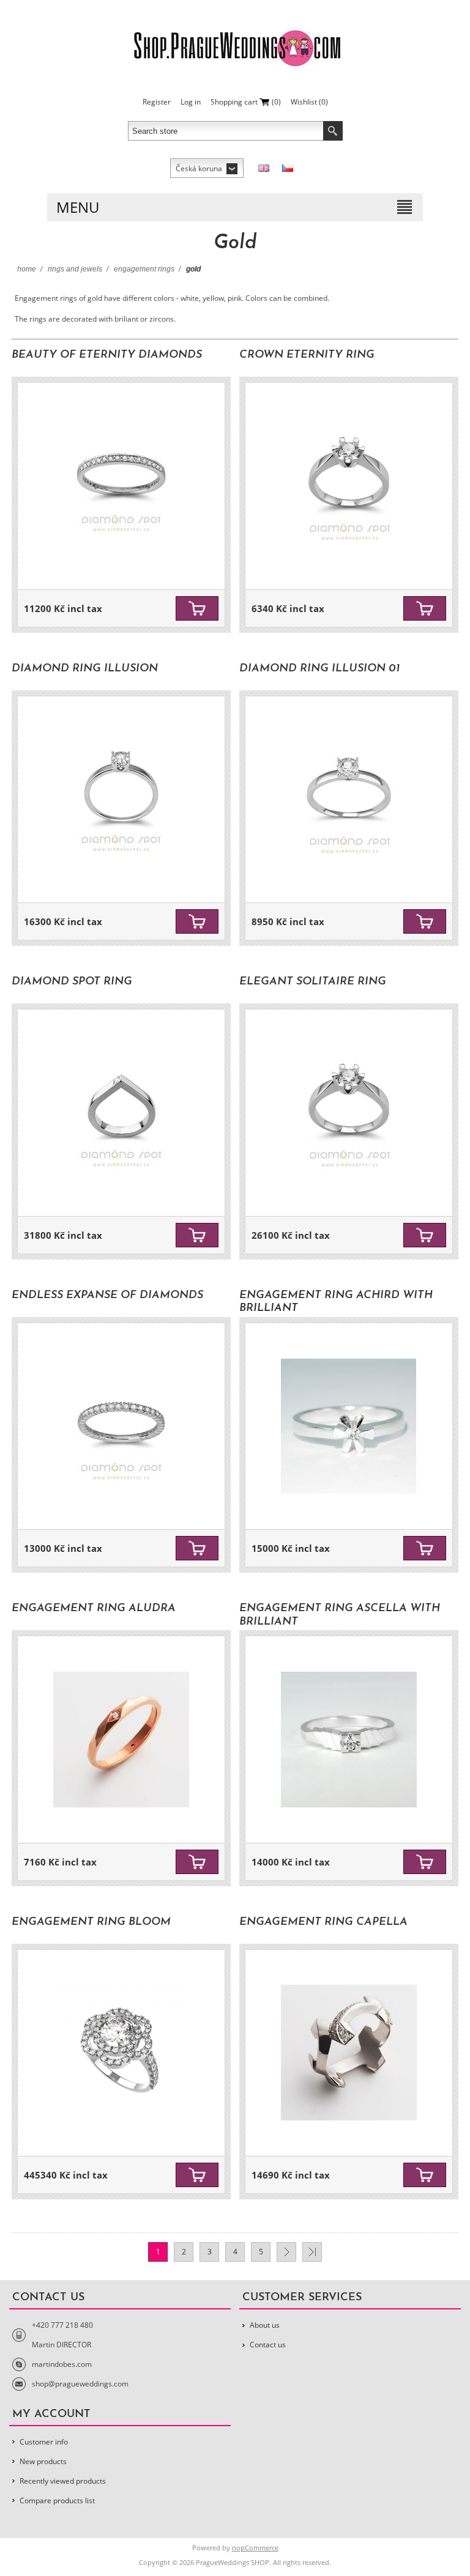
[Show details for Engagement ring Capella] (349, 2053)
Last (312, 2252)
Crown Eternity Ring (307, 355)
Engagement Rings (144, 269)
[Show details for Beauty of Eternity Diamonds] (121, 486)
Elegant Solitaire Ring (313, 982)
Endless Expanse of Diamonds (107, 1296)
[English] (264, 168)
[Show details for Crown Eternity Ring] (349, 486)
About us (265, 2325)
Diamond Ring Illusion (85, 669)
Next (286, 2252)
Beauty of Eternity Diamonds (107, 355)
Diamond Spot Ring (72, 982)
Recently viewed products (63, 2481)
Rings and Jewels (75, 269)
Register (157, 102)
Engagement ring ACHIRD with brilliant (336, 1302)
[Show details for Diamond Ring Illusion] (121, 800)
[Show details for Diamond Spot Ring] (121, 1113)
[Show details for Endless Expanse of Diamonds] (121, 1426)
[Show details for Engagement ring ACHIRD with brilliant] (349, 1426)
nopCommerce (255, 2548)
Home (27, 269)
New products (43, 2461)
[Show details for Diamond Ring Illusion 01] (349, 800)
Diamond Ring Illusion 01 (319, 669)
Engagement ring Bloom (91, 1922)
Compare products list (57, 2500)
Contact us (268, 2345)
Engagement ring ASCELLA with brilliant (340, 1615)
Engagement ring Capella (323, 1922)
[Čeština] (288, 168)
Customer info (44, 2442)
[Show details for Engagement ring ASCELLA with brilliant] (349, 1740)
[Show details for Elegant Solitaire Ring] (349, 1113)
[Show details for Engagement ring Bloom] (121, 2053)
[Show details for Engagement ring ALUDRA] (121, 1740)
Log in (191, 102)
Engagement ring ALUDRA (94, 1609)
